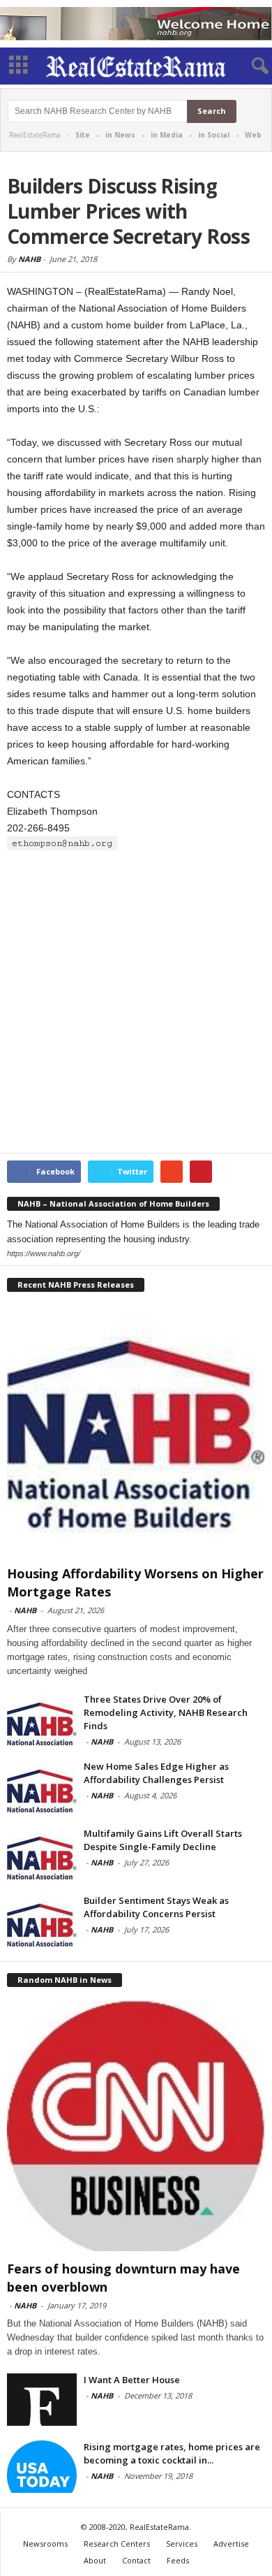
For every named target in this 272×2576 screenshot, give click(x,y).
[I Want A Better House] (42, 2400)
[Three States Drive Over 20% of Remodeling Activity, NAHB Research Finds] (42, 1719)
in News (120, 135)
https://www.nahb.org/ (44, 1253)
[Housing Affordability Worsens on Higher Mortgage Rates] (136, 1431)
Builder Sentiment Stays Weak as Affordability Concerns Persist (156, 1907)
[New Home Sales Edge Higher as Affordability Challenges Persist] (42, 1786)
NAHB (29, 259)
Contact (136, 2560)
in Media (167, 135)
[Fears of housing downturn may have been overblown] (136, 2126)
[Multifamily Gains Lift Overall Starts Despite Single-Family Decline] (42, 1853)
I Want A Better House (132, 2380)
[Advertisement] (136, 1003)
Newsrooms (45, 2544)
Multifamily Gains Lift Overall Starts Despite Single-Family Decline (163, 1840)
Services (182, 2544)
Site (83, 135)
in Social (214, 135)
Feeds (178, 2560)
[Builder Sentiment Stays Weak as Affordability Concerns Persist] (42, 1920)
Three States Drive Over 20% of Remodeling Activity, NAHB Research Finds (166, 1712)
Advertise (231, 2544)
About (95, 2560)
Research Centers (117, 2544)
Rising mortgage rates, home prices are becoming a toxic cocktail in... (172, 2453)
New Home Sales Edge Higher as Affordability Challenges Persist (156, 1773)
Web (253, 135)
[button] (250, 66)
